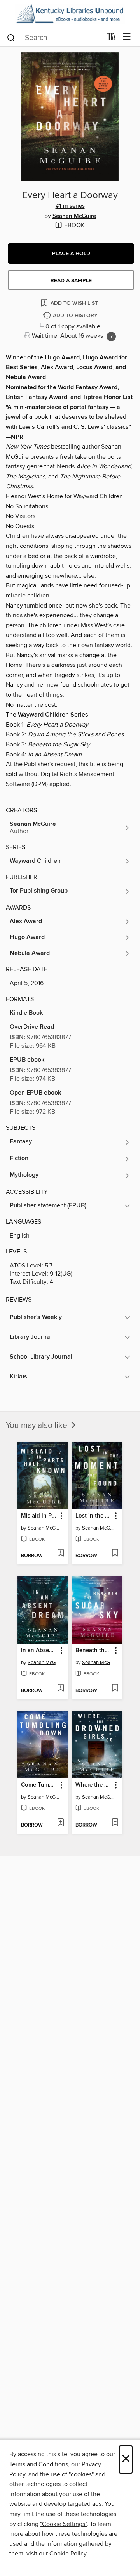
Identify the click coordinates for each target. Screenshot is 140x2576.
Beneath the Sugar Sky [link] (94, 1651)
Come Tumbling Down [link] (39, 1785)
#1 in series (70, 206)
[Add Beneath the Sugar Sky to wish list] (115, 1689)
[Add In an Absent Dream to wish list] (60, 1689)
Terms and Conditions (39, 2464)
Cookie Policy (68, 2554)
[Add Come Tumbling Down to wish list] (60, 1823)
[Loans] (111, 38)
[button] (71, 254)
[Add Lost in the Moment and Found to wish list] (115, 1554)
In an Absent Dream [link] (39, 1651)
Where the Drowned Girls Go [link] (94, 1785)
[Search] (11, 37)
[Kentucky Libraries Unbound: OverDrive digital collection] (70, 14)
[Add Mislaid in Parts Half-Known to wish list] (60, 1554)
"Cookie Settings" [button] (63, 2524)
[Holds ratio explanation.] (111, 337)
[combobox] (54, 38)
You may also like (38, 1426)
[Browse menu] (127, 37)
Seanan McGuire (74, 216)
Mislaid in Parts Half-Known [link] (39, 1516)
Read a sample (71, 281)
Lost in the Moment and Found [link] (94, 1516)
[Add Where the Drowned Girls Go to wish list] (115, 1823)
